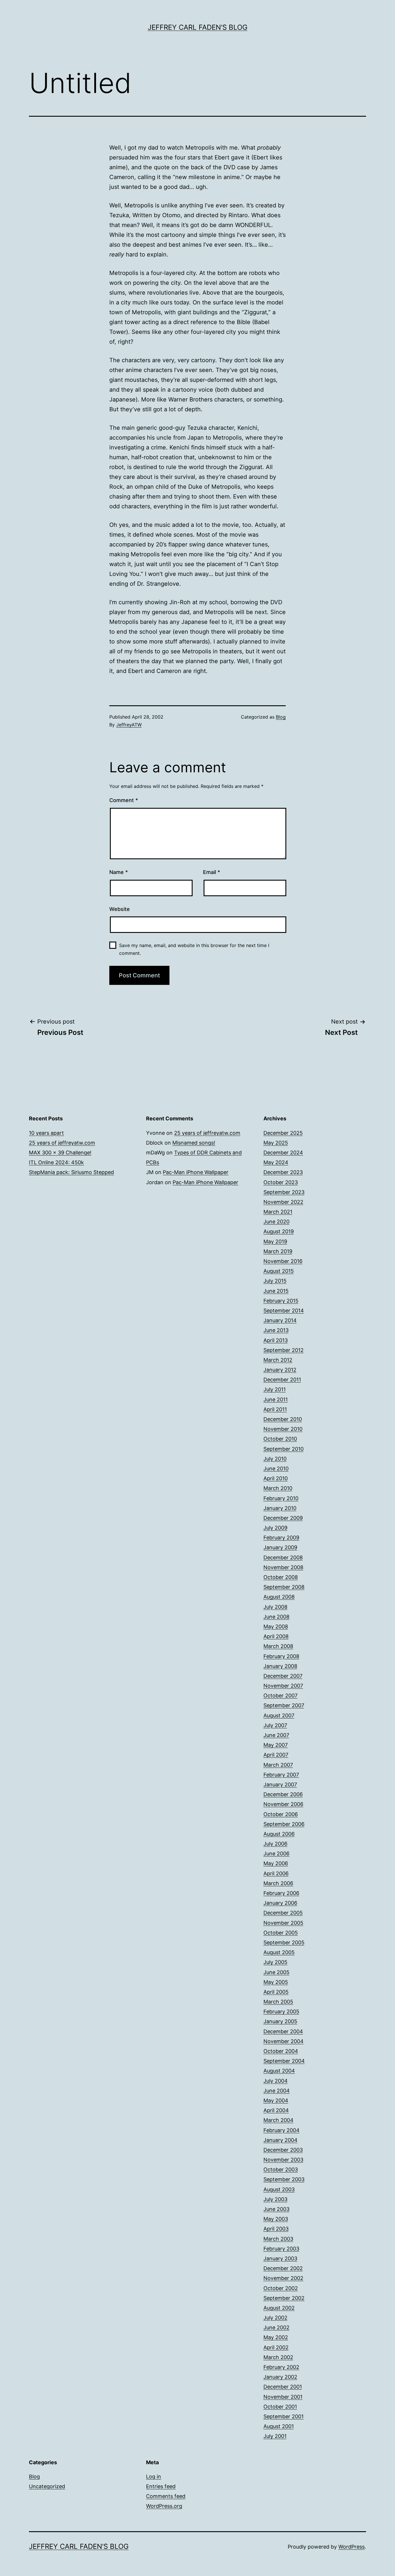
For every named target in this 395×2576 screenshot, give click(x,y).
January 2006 (280, 1903)
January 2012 (280, 1370)
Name (119, 872)
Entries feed (161, 2486)
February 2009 (281, 1538)
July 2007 (275, 1725)
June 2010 (276, 1469)
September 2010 (284, 1449)
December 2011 (282, 1380)
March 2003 (278, 2239)
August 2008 (279, 1597)
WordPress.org (164, 2506)
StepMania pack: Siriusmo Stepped (71, 1172)
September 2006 (284, 1824)
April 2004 (276, 2110)
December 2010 (283, 1419)
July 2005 (275, 1962)
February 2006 (281, 1893)
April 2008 (276, 1636)
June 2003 (276, 2209)
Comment (124, 800)
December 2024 (283, 1153)
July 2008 (275, 1607)
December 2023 (283, 1172)
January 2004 (280, 2140)
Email (212, 872)
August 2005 (279, 1952)
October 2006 (281, 1814)
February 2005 (281, 2011)
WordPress (351, 2547)
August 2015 (279, 1271)
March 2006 (278, 1883)
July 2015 (275, 1281)
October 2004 (281, 2051)
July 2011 (275, 1389)
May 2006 (276, 1863)
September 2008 (284, 1587)
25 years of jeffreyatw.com (62, 1143)
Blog (281, 717)
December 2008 (283, 1557)
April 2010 (276, 1478)
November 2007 (283, 1686)
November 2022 (283, 1202)
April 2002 (276, 2347)
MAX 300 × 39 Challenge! (60, 1153)
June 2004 (277, 2091)
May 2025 (276, 1143)
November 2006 (283, 1804)
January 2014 (280, 1320)
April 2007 (276, 1755)
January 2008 (280, 1666)
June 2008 (276, 1617)
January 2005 (280, 2021)
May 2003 (276, 2219)
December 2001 (283, 2387)
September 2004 (284, 2061)
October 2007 (280, 1696)
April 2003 (276, 2229)
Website (120, 909)
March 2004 (278, 2120)
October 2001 (280, 2407)
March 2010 (278, 1488)
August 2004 (279, 2071)
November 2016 (283, 1261)
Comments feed (166, 2496)
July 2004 (276, 2081)
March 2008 (278, 1646)
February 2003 (281, 2249)
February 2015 (281, 1301)
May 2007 (276, 1745)
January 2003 (280, 2258)
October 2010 (280, 1439)
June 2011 (276, 1399)
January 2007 (280, 1784)
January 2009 (280, 1547)
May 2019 (275, 1241)
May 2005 (276, 1982)
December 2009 (283, 1518)
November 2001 (283, 2397)
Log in (154, 2477)
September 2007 (284, 1705)
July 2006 (275, 1844)
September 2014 (284, 1311)
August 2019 (279, 1231)
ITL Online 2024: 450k (56, 1162)
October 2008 (281, 1577)
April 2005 (276, 1992)
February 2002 (281, 2367)
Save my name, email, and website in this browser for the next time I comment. (194, 949)
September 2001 (284, 2416)
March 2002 (278, 2357)
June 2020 (276, 1222)
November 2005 (283, 1923)
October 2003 (281, 2169)
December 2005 (283, 1913)
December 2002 (283, 2268)
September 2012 (284, 1350)
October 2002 (281, 2288)
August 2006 (279, 1834)
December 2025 (283, 1133)
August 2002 (279, 2308)
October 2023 (281, 1182)
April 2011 (275, 1409)
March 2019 (278, 1251)
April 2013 (276, 1340)
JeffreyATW (129, 725)
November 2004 (284, 2041)
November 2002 (283, 2278)
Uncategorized (47, 2486)
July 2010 (275, 1459)
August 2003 (279, 2189)
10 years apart (46, 1133)
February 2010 (281, 1498)
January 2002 (280, 2377)
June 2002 (276, 2327)
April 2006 (276, 1873)
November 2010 (283, 1429)
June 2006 (276, 1854)
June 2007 (276, 1735)
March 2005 (278, 2002)
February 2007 (281, 1775)
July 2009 (275, 1528)
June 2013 (276, 1330)
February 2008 (281, 1656)
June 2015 (276, 1291)
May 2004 (276, 2100)
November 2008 (283, 1567)
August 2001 (279, 2426)
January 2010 (280, 1508)
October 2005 (281, 1933)
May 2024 (276, 1162)
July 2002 (275, 2318)
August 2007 (279, 1715)
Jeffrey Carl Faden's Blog (198, 27)
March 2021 (278, 1212)
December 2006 (283, 1794)
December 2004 (283, 2031)
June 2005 (276, 1972)
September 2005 (284, 1942)
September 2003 (284, 2179)
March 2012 (278, 1360)
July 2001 (275, 2436)
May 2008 (276, 1626)
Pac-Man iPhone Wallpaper (196, 1172)
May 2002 (276, 2337)
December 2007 (283, 1676)
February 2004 (282, 2130)
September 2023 (284, 1192)
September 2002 (284, 2298)
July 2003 (275, 2199)
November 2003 (283, 2160)
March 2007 (278, 1765)
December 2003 (283, 2150)
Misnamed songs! (194, 1143)
